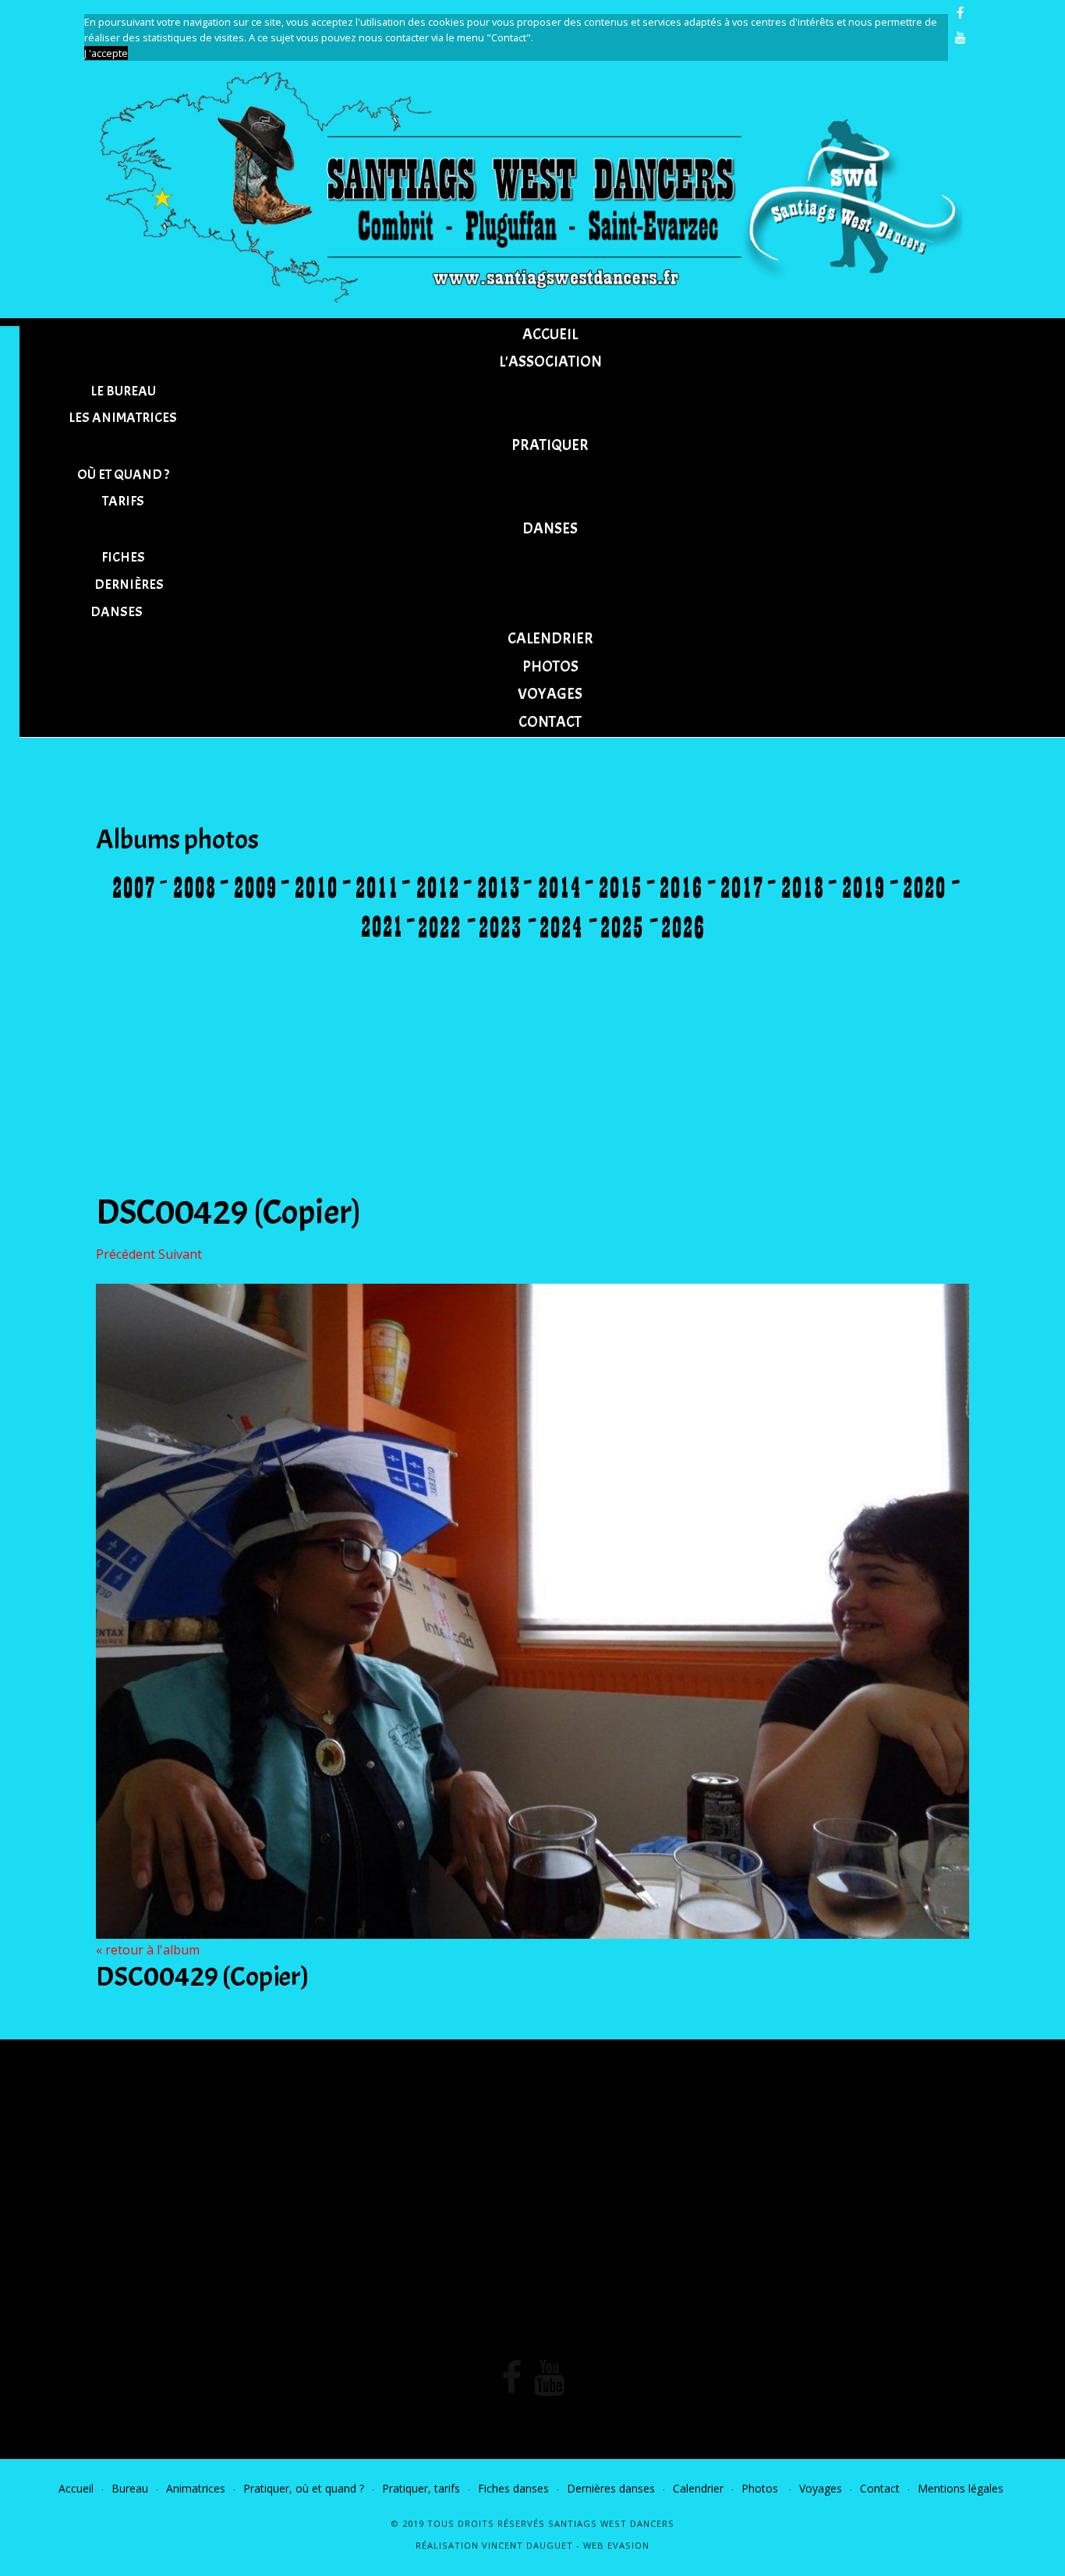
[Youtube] (961, 37)
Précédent (126, 1254)
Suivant (180, 1254)
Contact (880, 2488)
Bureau (130, 2488)
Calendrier (698, 2488)
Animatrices (196, 2488)
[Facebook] (961, 12)
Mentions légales (961, 2488)
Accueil (76, 2488)
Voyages (821, 2488)
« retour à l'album (148, 1950)
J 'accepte (106, 53)
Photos (761, 2488)
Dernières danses (611, 2488)
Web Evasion (616, 2545)
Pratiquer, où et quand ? (304, 2488)
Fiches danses (513, 2488)
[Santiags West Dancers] (532, 184)
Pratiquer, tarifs (421, 2488)
